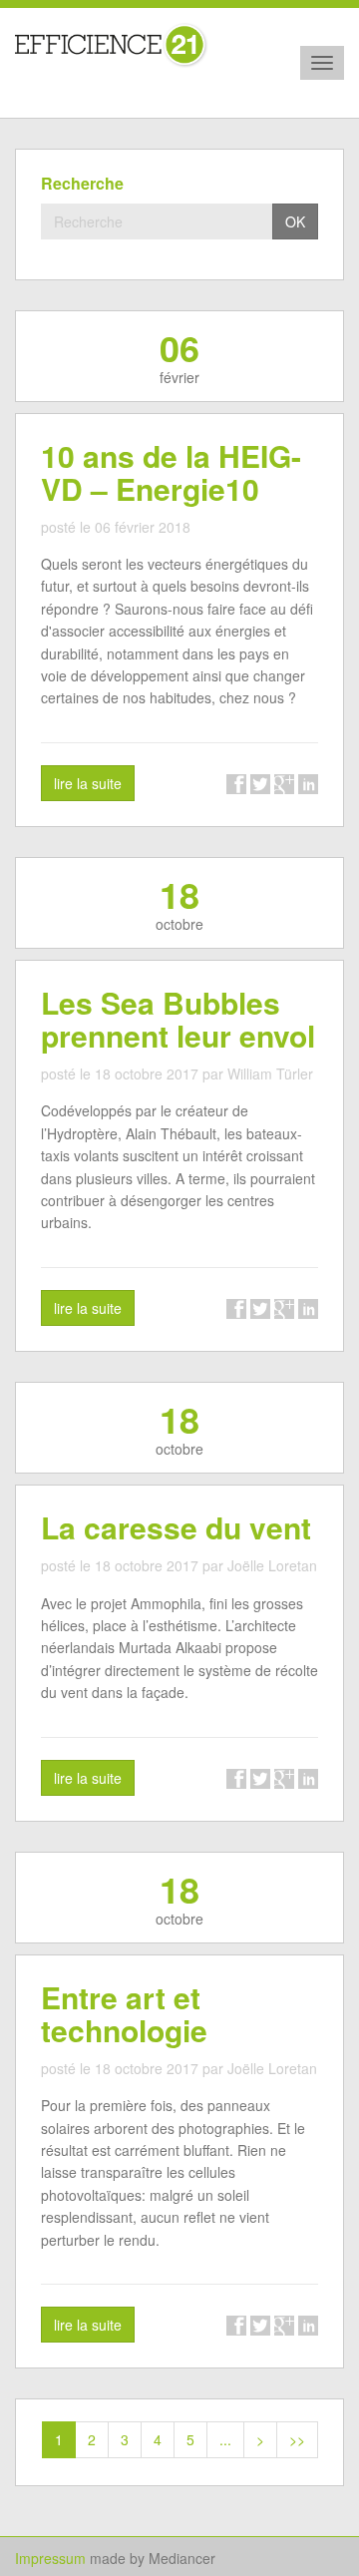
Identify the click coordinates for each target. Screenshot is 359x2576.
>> (297, 2439)
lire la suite (88, 783)
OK (295, 221)
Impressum (50, 2558)
